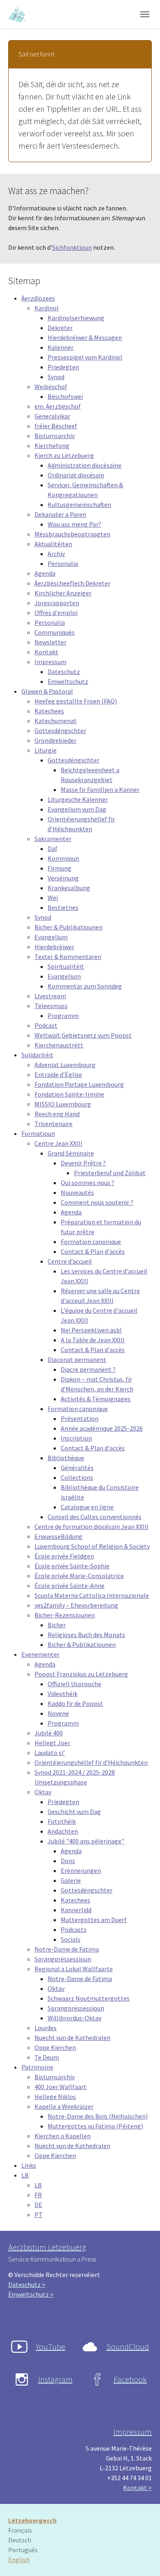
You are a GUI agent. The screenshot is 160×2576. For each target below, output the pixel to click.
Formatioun (38, 1133)
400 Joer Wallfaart (61, 2087)
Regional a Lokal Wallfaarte (74, 1969)
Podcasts (74, 1929)
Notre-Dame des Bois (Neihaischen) (98, 2116)
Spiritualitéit (66, 966)
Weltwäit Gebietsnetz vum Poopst (83, 1035)
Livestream (50, 996)
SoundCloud (128, 2346)
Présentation (80, 1418)
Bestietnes (63, 907)
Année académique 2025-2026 (102, 1428)
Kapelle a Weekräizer (64, 2106)
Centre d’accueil (70, 1261)
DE (38, 2205)
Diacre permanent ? (88, 1369)
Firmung (59, 868)
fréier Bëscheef (56, 426)
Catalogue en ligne (87, 1507)
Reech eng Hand (57, 1114)
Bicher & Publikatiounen (69, 927)
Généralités (77, 1468)
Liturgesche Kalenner (78, 799)
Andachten (63, 1831)
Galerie (71, 1880)
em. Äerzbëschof (58, 406)
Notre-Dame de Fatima (67, 1949)
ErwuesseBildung (58, 1536)
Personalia (63, 563)
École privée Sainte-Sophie (72, 1566)
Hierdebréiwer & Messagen (85, 337)
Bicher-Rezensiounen (65, 1615)
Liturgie (46, 750)
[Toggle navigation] (145, 14)
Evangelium (51, 937)
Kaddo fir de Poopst (75, 1703)
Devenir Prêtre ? (83, 1163)
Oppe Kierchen (55, 2047)
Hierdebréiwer (54, 947)
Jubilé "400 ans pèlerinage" (86, 1841)
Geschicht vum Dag (74, 1812)
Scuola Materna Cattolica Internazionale (92, 1595)
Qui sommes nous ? (88, 1183)
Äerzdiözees (38, 298)
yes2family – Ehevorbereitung (76, 1605)
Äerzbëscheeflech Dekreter (72, 583)
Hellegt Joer (52, 1743)
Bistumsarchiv (55, 436)
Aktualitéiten (53, 544)
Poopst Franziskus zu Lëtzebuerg (81, 1674)
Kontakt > (137, 2488)
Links (29, 2165)
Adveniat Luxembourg (65, 1065)
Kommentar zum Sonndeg (85, 986)
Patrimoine (37, 2067)
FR (38, 2195)
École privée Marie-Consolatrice (79, 1576)
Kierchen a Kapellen (63, 2136)
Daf (53, 848)
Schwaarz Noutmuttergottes (89, 1998)
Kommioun (63, 858)
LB (25, 2175)
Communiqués (55, 632)
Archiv (56, 554)
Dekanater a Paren (60, 514)
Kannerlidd (76, 1910)
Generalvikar (52, 416)
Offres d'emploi (56, 613)
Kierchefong (52, 446)
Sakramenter (53, 839)
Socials (71, 1939)
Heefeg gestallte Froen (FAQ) (76, 701)
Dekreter (60, 328)
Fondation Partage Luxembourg (79, 1084)
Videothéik (63, 1694)
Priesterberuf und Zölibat (110, 1173)
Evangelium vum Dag (77, 809)
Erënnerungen (81, 1870)
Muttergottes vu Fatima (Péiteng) (95, 2126)
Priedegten (63, 367)
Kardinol (47, 308)
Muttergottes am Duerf (94, 1920)
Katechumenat (56, 721)
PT (39, 2214)
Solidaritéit (37, 1055)
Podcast (46, 1025)
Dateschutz (64, 672)
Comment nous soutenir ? (97, 1202)
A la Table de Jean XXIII (93, 1340)
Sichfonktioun (72, 247)
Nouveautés (77, 1192)
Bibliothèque (66, 1458)
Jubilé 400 (49, 1733)
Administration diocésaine (85, 465)
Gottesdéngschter (60, 731)
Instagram (55, 2379)
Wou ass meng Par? (74, 524)
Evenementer (40, 1654)
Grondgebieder (55, 740)
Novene (58, 1713)
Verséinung (63, 878)
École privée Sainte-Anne (70, 1585)
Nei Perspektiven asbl (91, 1330)
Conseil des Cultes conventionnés (95, 1517)
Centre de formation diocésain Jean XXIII (91, 1527)
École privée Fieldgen (64, 1556)
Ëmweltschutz (68, 681)
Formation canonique (91, 1242)
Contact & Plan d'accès (93, 1251)
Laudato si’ (50, 1753)
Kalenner (61, 347)
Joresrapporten (57, 603)
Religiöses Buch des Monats (86, 1635)
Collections (77, 1477)
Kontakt (46, 652)
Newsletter (50, 642)
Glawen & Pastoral (47, 691)
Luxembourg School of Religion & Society (92, 1546)
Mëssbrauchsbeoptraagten (72, 534)
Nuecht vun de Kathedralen (72, 2038)
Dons (68, 1861)
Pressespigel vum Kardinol (85, 357)
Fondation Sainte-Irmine (69, 1094)
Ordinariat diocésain (76, 475)
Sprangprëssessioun (63, 1959)
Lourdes (46, 2028)
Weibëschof (51, 387)
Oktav (43, 1792)
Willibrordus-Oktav (74, 2018)
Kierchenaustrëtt (59, 1045)
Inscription (76, 1438)
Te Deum (47, 2057)
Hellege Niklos (55, 2097)
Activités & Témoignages (96, 1399)
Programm (63, 1015)
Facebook (130, 2379)
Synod (56, 377)
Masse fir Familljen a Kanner (100, 789)
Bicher (57, 1625)
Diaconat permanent (77, 1359)
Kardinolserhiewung (76, 318)
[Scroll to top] (142, 2558)
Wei (53, 898)
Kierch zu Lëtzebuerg (64, 455)
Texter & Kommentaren (68, 957)
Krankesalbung (69, 888)
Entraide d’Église (58, 1074)
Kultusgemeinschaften (79, 504)
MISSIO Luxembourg (63, 1104)
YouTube (50, 2346)
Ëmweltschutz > (31, 2294)
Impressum (50, 662)
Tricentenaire (54, 1124)
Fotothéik (62, 1821)
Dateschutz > (27, 2284)
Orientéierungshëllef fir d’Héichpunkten (91, 1762)
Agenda (45, 573)
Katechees (49, 711)
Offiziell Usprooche (74, 1684)
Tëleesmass (51, 1006)
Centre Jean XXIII (58, 1143)
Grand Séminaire (71, 1153)
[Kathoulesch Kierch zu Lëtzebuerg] (18, 14)
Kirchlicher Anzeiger (63, 593)
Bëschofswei (65, 396)
